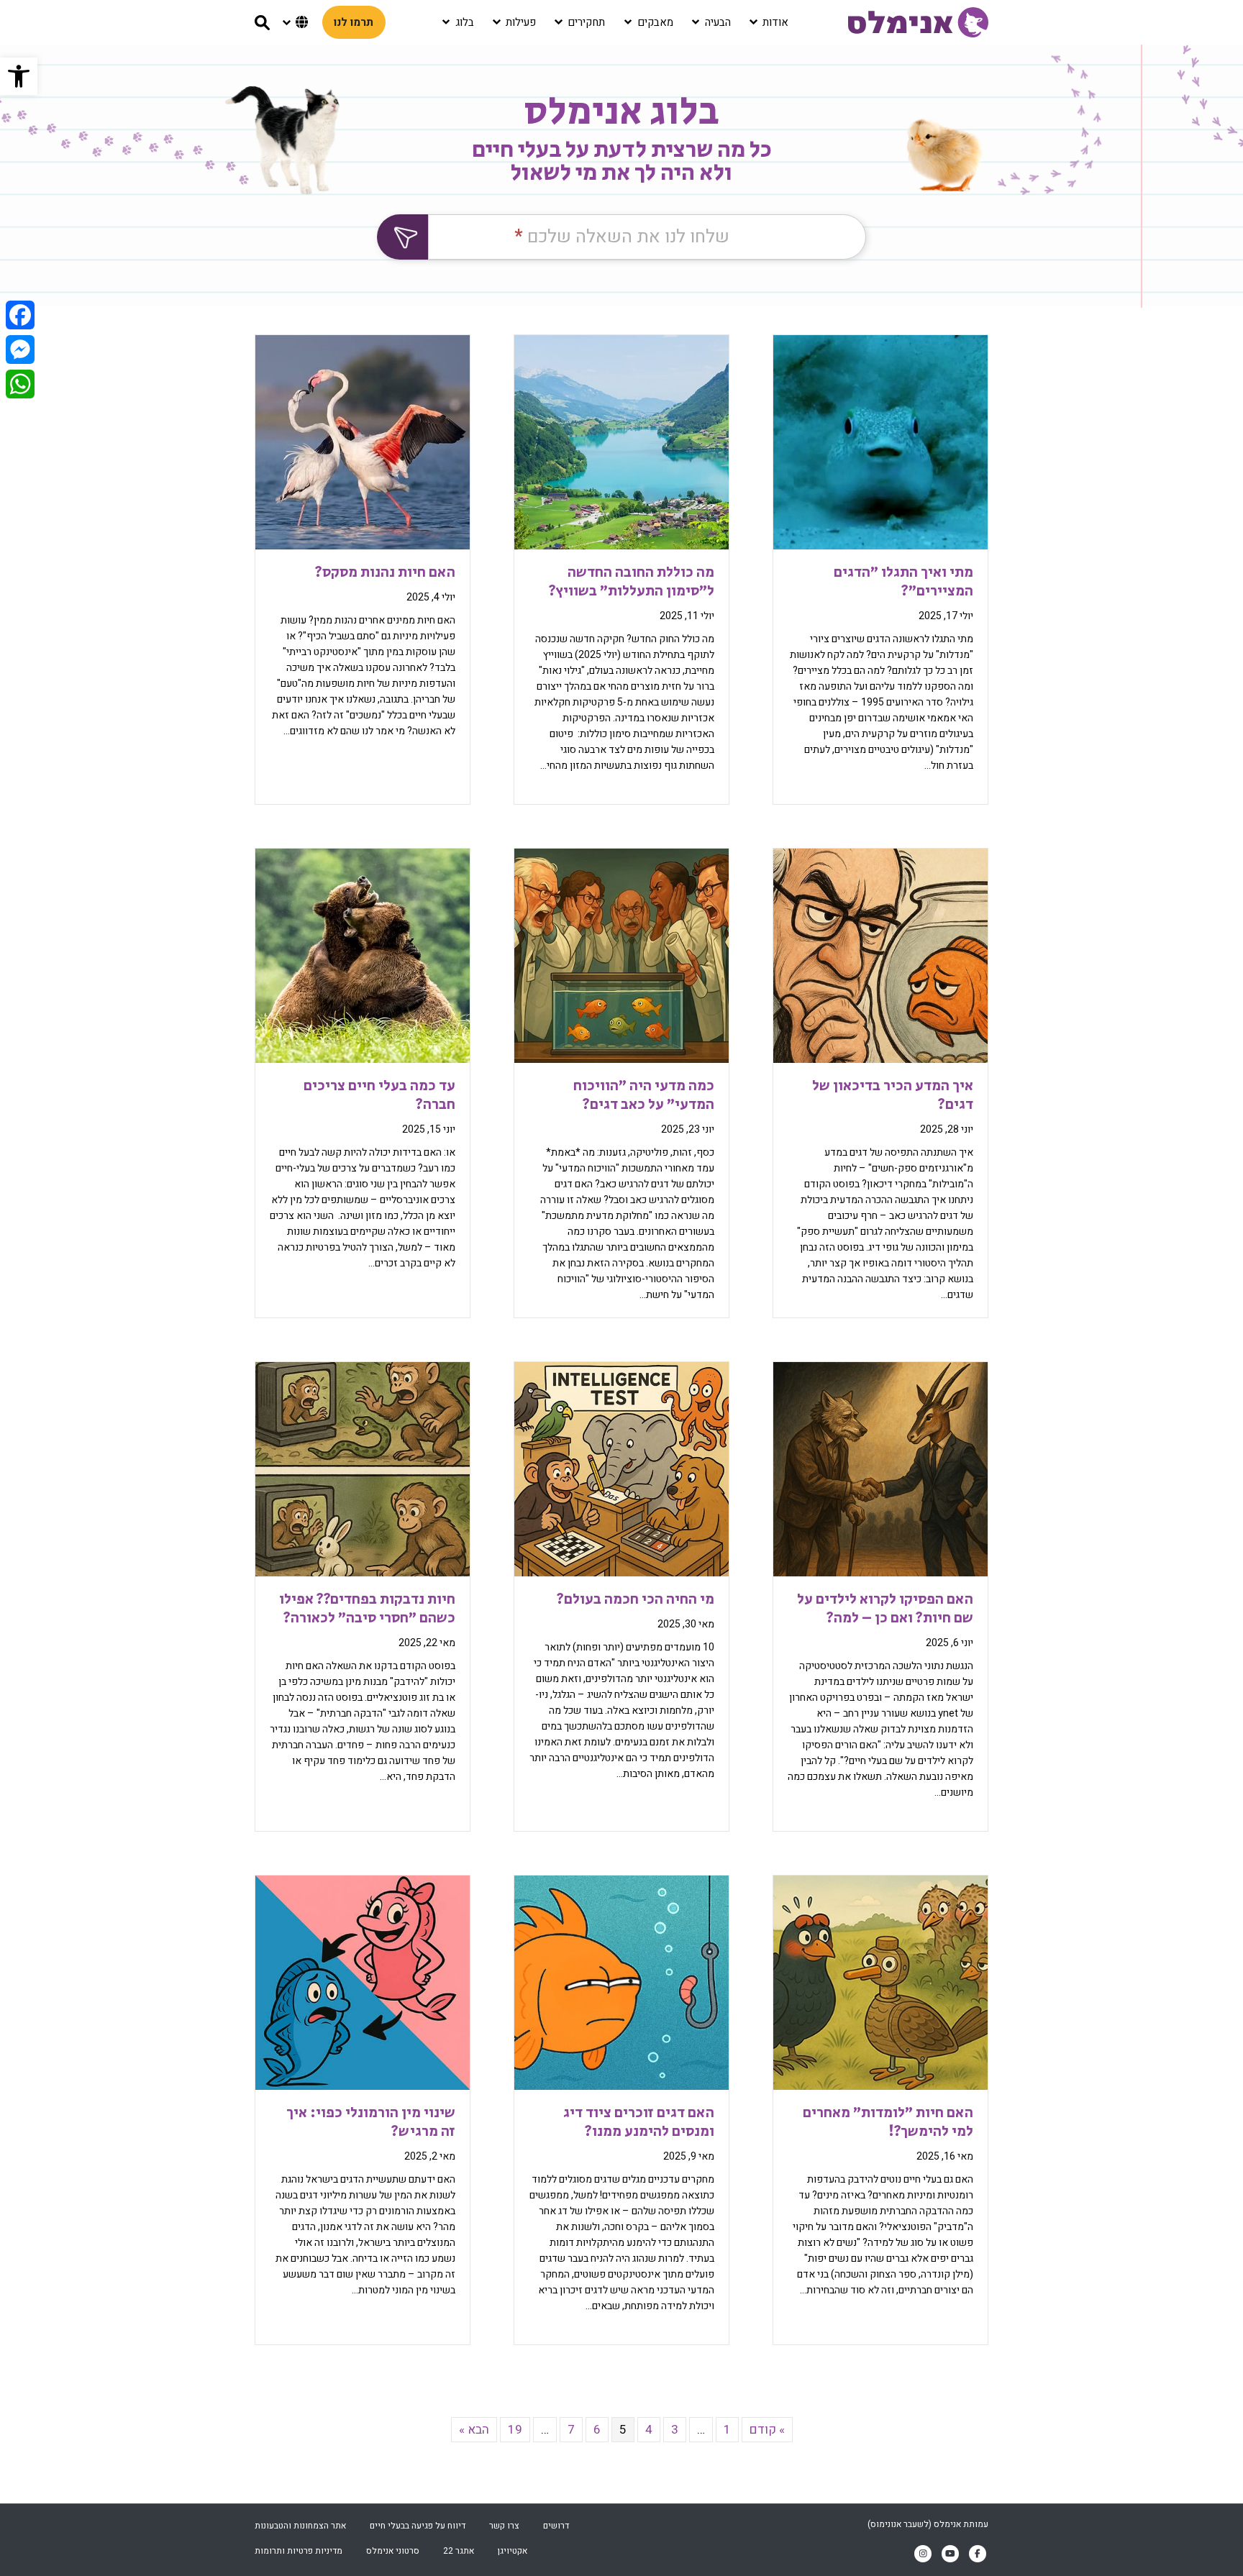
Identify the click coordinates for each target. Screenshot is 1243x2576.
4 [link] (649, 2430)
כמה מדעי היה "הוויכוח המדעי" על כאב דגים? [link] (644, 1096)
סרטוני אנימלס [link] (393, 2551)
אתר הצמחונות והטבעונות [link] (300, 2526)
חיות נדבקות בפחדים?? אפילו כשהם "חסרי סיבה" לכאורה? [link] (367, 1609)
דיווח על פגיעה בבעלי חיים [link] (418, 2526)
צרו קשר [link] (504, 2526)
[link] (19, 76)
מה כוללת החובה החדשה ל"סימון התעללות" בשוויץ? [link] (632, 582)
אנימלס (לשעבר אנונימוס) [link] (914, 2524)
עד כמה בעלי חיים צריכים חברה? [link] (379, 1096)
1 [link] (727, 2430)
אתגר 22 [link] (459, 2551)
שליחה (402, 237)
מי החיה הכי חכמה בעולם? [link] (636, 1600)
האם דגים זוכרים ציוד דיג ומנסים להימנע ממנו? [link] (639, 2123)
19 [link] (515, 2430)
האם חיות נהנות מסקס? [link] (385, 573)
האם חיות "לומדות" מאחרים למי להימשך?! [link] (888, 2123)
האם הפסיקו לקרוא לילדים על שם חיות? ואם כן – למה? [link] (885, 1609)
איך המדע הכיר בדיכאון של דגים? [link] (893, 1096)
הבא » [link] (474, 2430)
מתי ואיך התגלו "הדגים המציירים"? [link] (903, 582)
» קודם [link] (767, 2430)
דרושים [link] (556, 2526)
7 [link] (571, 2430)
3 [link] (675, 2430)
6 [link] (597, 2430)
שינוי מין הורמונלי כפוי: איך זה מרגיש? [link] (371, 2123)
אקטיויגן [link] (513, 2551)
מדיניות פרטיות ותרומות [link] (299, 2551)
